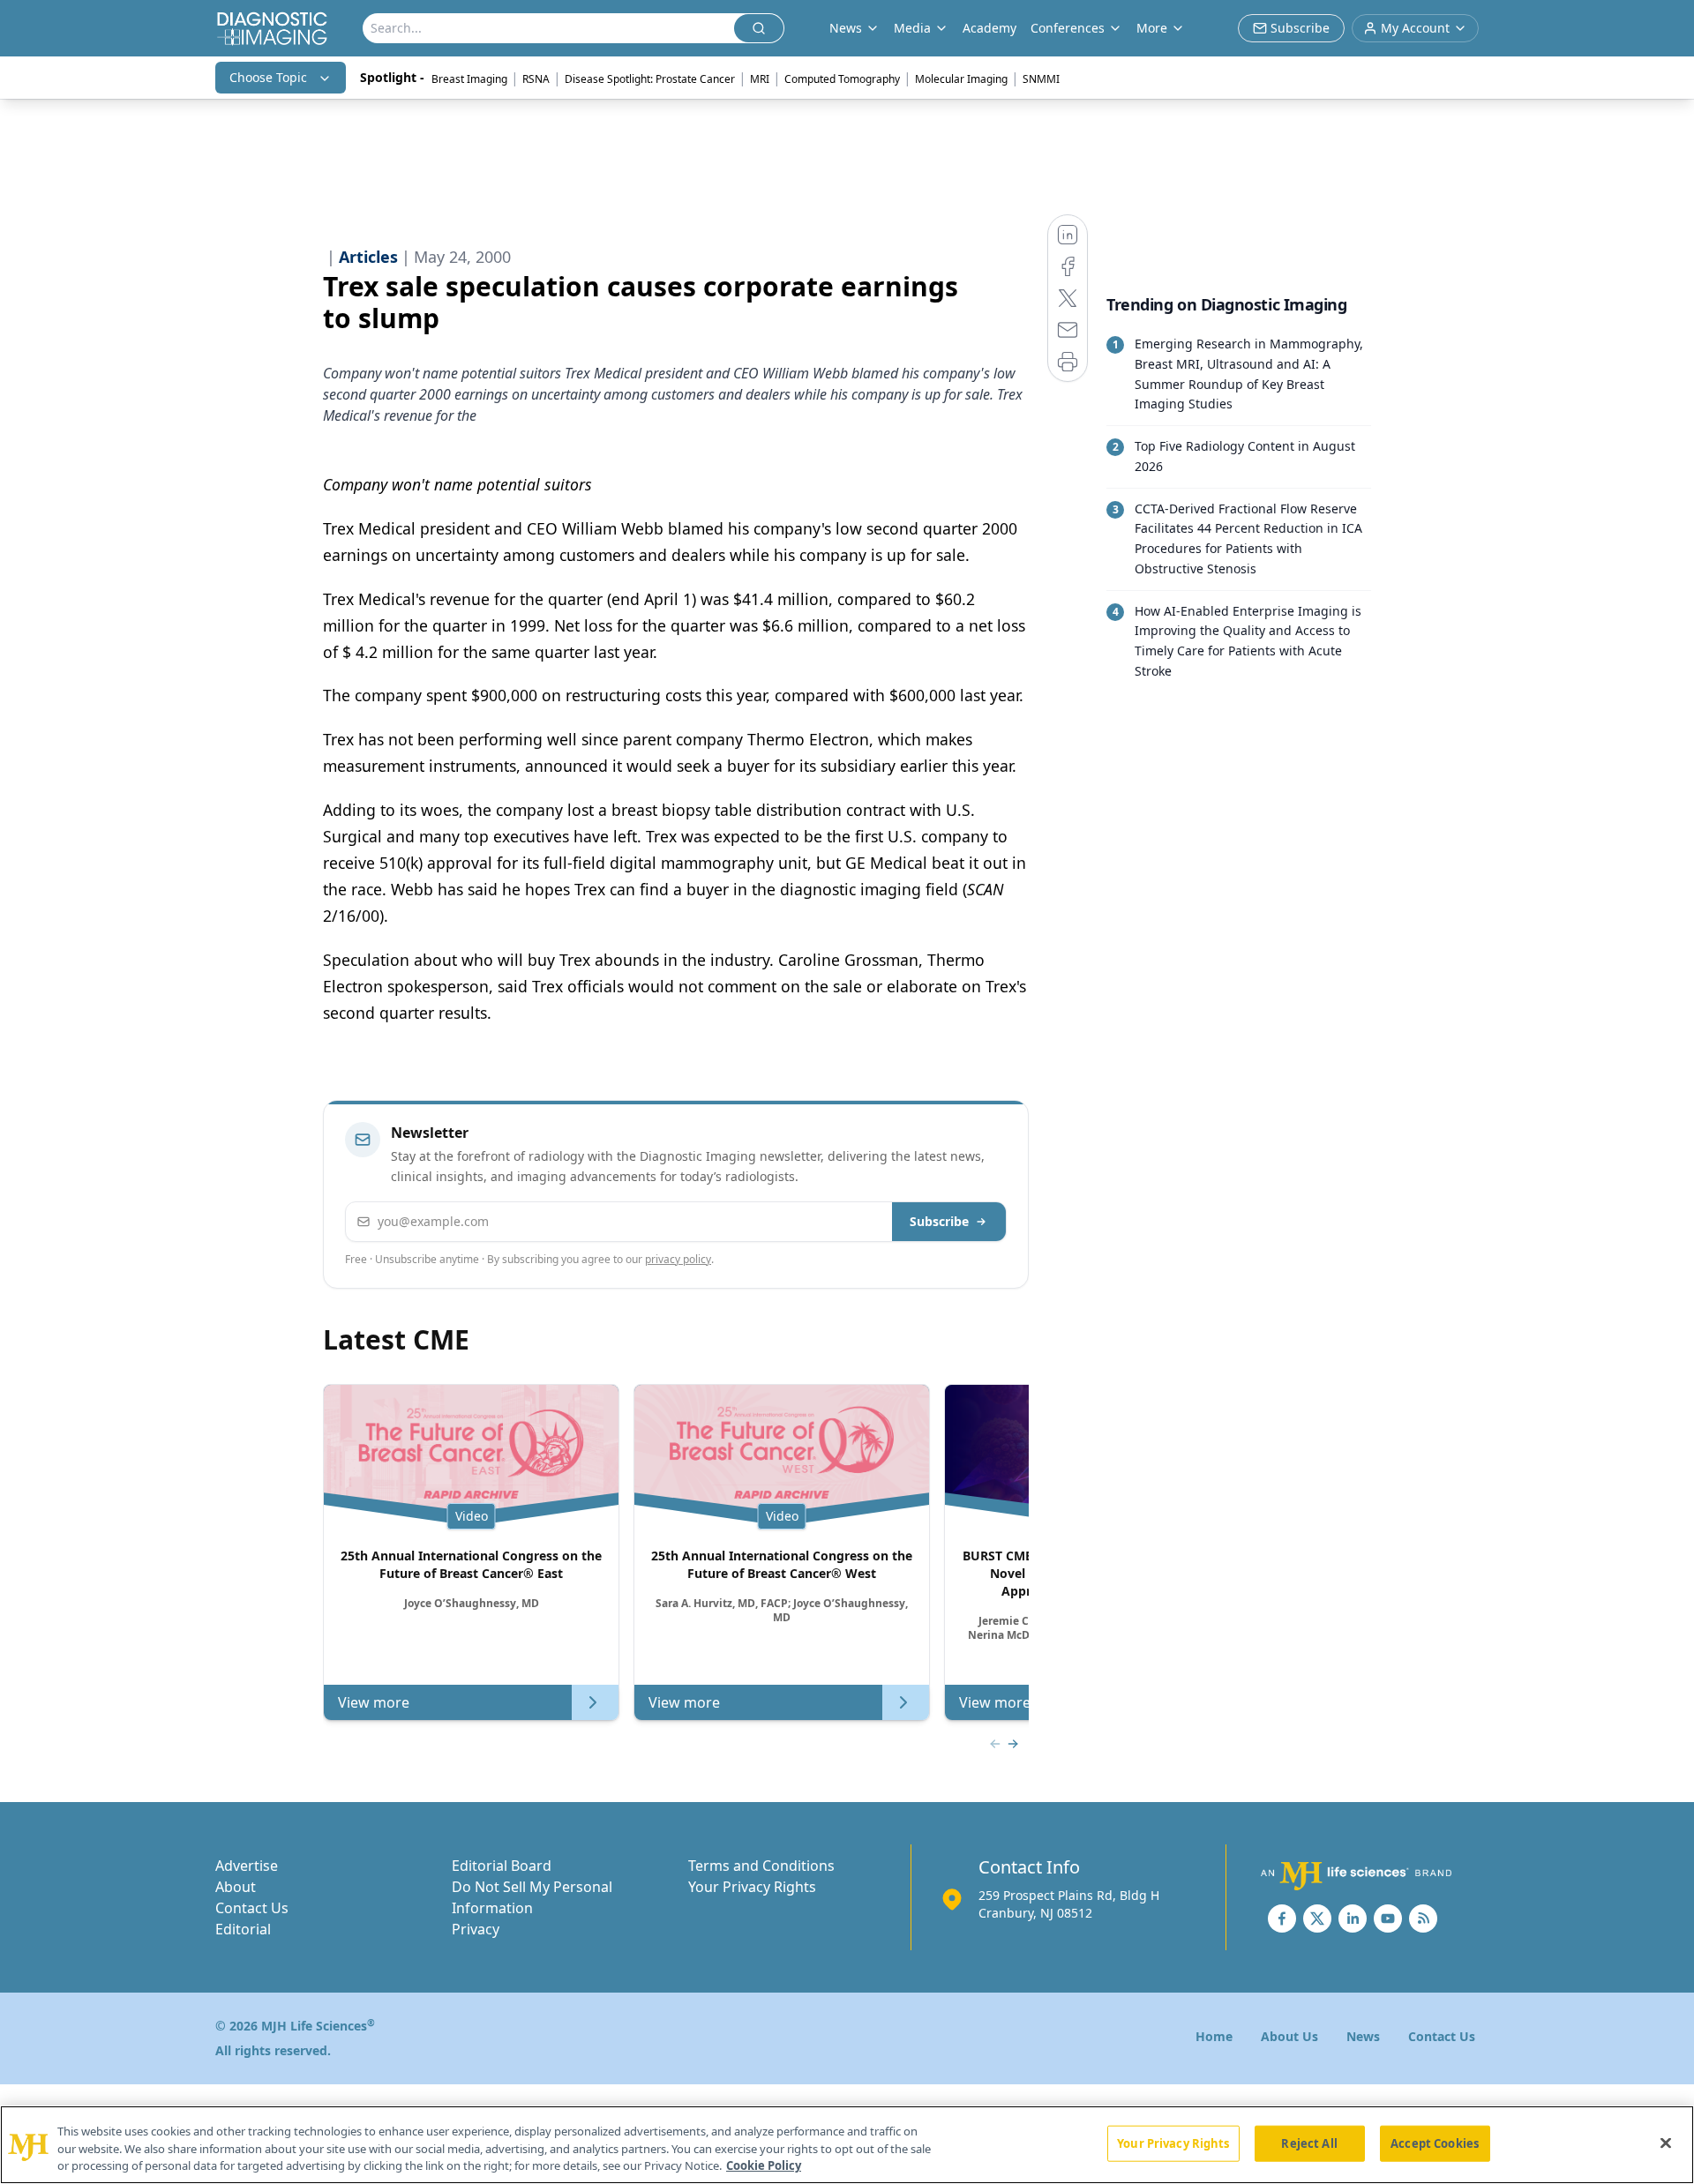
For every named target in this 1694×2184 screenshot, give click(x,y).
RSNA (536, 79)
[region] (847, 2145)
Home (1214, 2036)
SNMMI (1041, 79)
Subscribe (939, 1221)
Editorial (243, 1929)
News (1363, 2036)
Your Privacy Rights (752, 1887)
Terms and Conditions (761, 1866)
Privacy (476, 1929)
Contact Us (252, 1908)
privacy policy (678, 1259)
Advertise (247, 1866)
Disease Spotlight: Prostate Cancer (650, 79)
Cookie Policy (764, 2165)
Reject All (1309, 2143)
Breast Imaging (469, 79)
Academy (989, 28)
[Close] (1666, 2143)
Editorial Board (502, 1866)
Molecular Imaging (961, 79)
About (236, 1887)
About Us (1289, 2036)
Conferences (1068, 28)
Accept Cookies (1435, 2143)
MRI (760, 79)
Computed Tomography (842, 79)
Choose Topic (268, 77)
